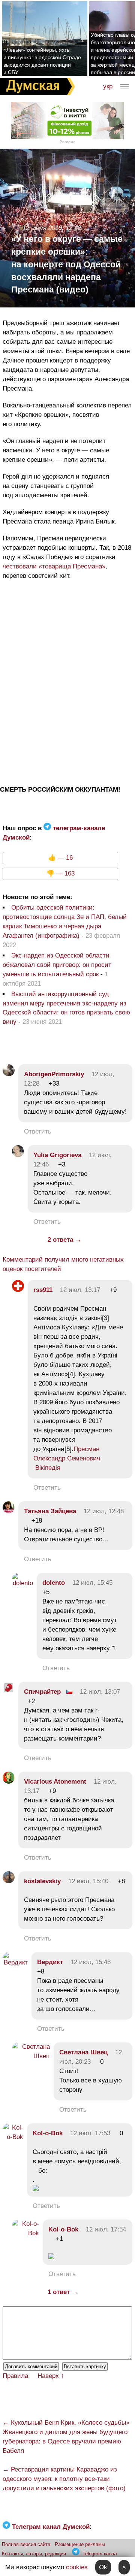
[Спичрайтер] (9, 1692)
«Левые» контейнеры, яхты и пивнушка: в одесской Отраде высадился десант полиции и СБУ (42, 61)
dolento (54, 1583)
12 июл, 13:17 (80, 1290)
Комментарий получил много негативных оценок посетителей (63, 1264)
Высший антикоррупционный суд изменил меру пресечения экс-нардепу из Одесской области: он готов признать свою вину (66, 1008)
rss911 (43, 1290)
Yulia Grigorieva (57, 1155)
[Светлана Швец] (31, 2056)
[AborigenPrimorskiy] (9, 1074)
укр (108, 86)
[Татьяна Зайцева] (9, 1511)
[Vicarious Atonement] (9, 1782)
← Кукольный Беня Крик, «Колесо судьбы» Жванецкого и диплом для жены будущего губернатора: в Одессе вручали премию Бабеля (66, 2437)
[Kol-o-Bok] (13, 2137)
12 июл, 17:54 (106, 2229)
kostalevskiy (42, 1881)
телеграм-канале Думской (54, 833)
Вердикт (50, 1962)
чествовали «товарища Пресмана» (54, 566)
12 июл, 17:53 (90, 2133)
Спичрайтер (42, 1692)
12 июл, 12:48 (104, 1511)
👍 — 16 (60, 858)
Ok (103, 2567)
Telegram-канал (100, 2554)
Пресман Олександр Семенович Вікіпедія (67, 1458)
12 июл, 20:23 (91, 2057)
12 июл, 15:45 (92, 1583)
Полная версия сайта (26, 2544)
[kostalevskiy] (9, 1881)
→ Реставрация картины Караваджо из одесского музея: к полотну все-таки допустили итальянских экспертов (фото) (64, 2479)
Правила (15, 2376)
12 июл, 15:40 (88, 1881)
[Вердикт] (15, 1962)
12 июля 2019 (42, 228)
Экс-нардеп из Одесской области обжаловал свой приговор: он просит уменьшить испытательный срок (57, 965)
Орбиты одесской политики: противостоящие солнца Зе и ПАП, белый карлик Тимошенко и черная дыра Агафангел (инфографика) (65, 922)
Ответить (38, 1131)
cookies (77, 2567)
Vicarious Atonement (55, 1782)
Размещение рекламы (80, 2544)
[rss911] (18, 1290)
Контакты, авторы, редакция (34, 2554)
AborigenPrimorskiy (54, 1074)
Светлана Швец (83, 2052)
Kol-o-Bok (48, 2133)
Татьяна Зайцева (50, 1511)
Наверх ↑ (51, 2376)
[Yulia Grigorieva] (18, 1155)
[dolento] (22, 1583)
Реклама (67, 142)
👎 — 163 (61, 873)
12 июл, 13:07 (100, 1692)
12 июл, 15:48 (91, 1962)
